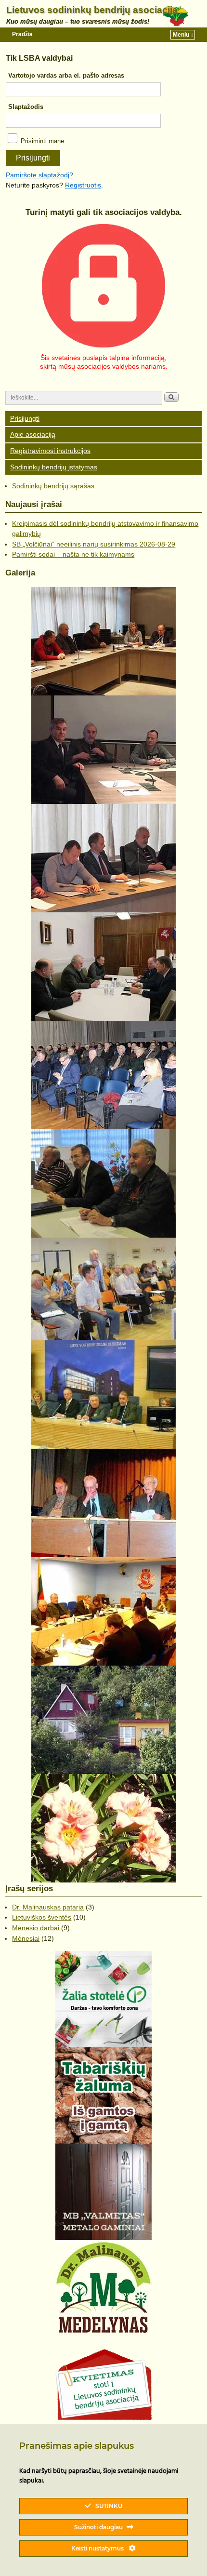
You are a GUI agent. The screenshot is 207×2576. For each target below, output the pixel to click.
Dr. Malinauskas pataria (48, 1907)
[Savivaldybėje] (103, 967)
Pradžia (22, 34)
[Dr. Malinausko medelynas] (103, 2288)
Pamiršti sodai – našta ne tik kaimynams (73, 554)
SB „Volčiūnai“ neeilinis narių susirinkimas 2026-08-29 (94, 544)
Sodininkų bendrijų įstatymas (54, 467)
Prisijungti (25, 418)
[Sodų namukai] (103, 1720)
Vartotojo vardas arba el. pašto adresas (66, 75)
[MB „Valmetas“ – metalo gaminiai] (103, 2192)
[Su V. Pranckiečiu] (103, 750)
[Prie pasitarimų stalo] (103, 641)
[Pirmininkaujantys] (103, 1503)
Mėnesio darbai (36, 1928)
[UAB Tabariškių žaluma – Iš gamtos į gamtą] (103, 2096)
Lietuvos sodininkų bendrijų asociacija (92, 10)
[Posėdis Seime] (103, 1395)
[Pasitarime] (103, 858)
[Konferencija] (103, 1289)
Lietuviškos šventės (42, 1917)
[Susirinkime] (103, 1183)
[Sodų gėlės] (103, 1828)
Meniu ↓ (183, 35)
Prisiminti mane (41, 141)
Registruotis (83, 185)
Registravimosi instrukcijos (50, 451)
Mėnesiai (26, 1938)
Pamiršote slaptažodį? (39, 175)
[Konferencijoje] (103, 1075)
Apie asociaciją (33, 434)
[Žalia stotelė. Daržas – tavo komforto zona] (103, 1999)
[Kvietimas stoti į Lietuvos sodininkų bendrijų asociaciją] (103, 2385)
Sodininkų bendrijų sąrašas (53, 486)
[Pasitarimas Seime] (103, 1611)
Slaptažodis (26, 107)
